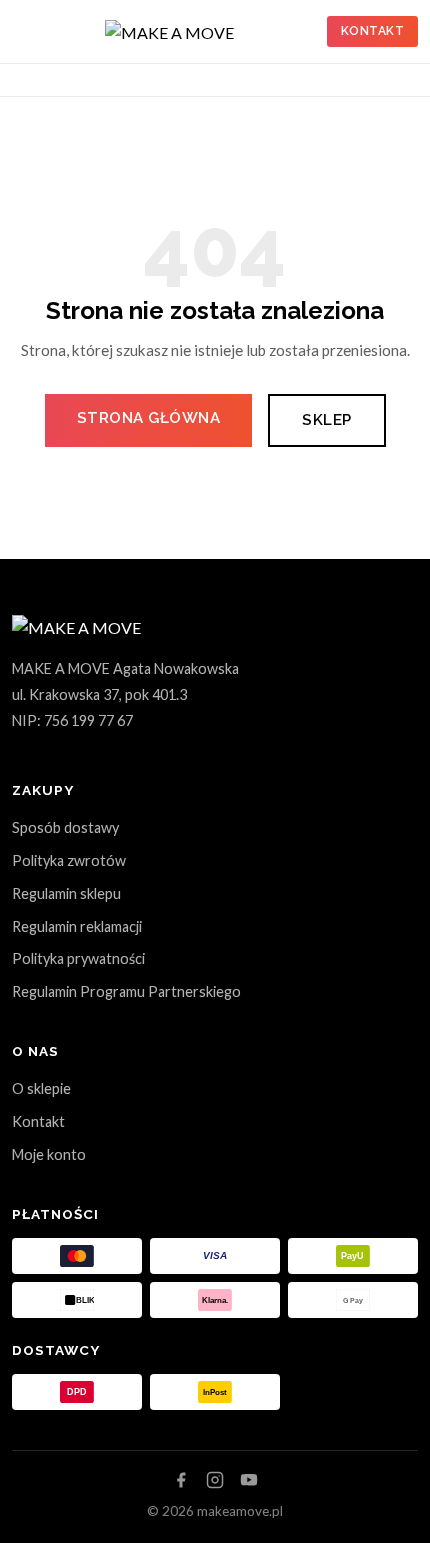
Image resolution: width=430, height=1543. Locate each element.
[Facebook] (181, 1480)
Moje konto (49, 1154)
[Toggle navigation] (20, 80)
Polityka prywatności (78, 958)
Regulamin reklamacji (77, 926)
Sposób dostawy (65, 827)
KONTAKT (373, 31)
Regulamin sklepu (66, 893)
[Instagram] (215, 1480)
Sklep (327, 420)
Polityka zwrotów (69, 860)
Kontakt (38, 1121)
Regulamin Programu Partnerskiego (126, 991)
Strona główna (149, 418)
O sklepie (41, 1088)
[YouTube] (249, 1480)
